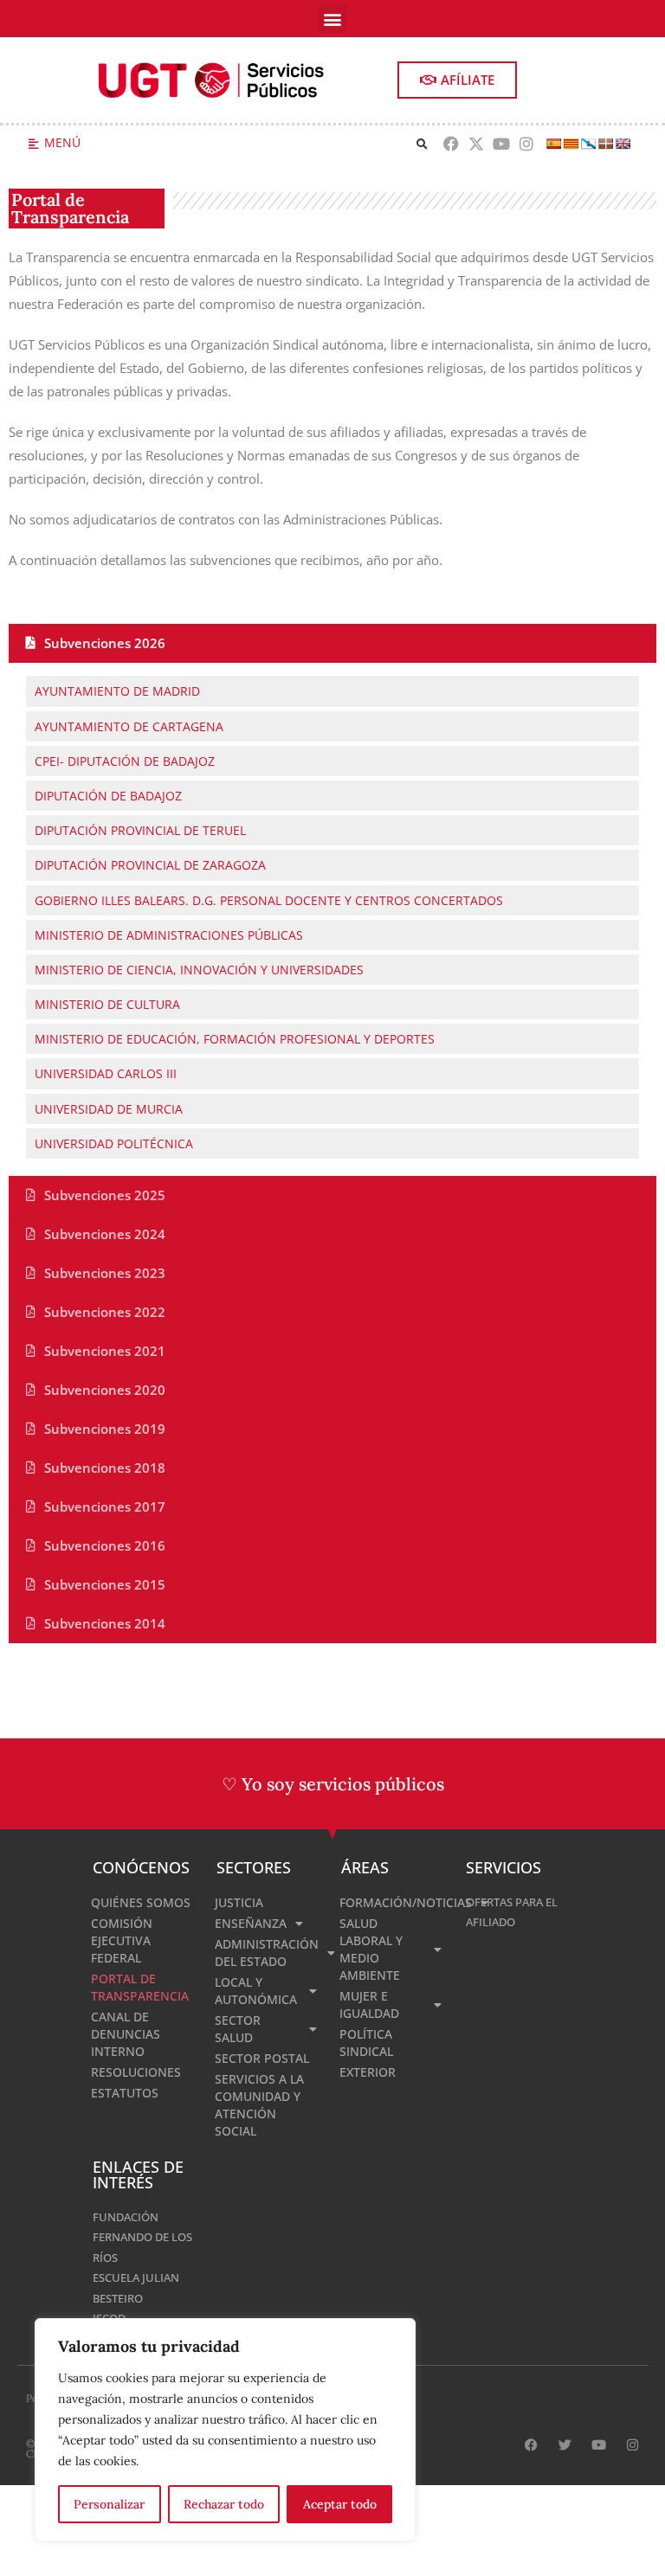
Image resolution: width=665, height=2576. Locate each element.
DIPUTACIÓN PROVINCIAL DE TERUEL (140, 830)
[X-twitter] (477, 144)
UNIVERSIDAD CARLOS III (106, 1073)
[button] (333, 19)
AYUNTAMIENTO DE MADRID (117, 691)
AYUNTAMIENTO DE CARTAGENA (129, 726)
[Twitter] (565, 2445)
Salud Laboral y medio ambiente (371, 1949)
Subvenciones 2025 (105, 1195)
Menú (62, 142)
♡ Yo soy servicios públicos (333, 1784)
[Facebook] (452, 144)
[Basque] (605, 144)
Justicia (239, 1902)
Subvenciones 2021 (105, 1351)
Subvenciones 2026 (105, 643)
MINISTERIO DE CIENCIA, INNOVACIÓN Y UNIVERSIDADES (199, 970)
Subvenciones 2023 (105, 1273)
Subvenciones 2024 (105, 1234)
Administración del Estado (267, 1953)
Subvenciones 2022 (105, 1312)
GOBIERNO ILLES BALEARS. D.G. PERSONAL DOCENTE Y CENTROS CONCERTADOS (269, 900)
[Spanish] (553, 144)
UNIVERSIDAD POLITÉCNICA (114, 1143)
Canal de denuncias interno (126, 2034)
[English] (623, 144)
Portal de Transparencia (140, 1987)
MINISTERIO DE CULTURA (107, 1004)
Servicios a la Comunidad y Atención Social (259, 2105)
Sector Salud (238, 2029)
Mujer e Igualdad (369, 2004)
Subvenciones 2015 (105, 1584)
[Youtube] (501, 144)
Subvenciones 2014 (105, 1623)
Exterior (368, 2072)
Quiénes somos (141, 1902)
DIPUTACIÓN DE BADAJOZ (108, 796)
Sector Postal (262, 2058)
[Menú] (33, 144)
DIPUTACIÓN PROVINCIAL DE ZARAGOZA (150, 865)
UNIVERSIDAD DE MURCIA (109, 1109)
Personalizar (109, 2504)
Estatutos (125, 2093)
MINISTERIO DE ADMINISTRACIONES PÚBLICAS (169, 935)
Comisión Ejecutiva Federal (122, 1940)
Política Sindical (366, 2043)
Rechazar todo (224, 2504)
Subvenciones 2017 (105, 1506)
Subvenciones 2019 (105, 1429)
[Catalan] (571, 144)
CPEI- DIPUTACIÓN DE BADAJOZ (125, 761)
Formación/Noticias (394, 1902)
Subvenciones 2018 (105, 1468)
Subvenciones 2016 (105, 1545)
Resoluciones (136, 2072)
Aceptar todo (340, 2504)
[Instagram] (526, 144)
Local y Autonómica (256, 1991)
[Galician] (588, 144)
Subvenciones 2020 (105, 1390)
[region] (225, 2430)
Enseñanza (251, 1923)
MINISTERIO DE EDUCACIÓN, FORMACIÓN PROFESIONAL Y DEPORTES (235, 1039)
